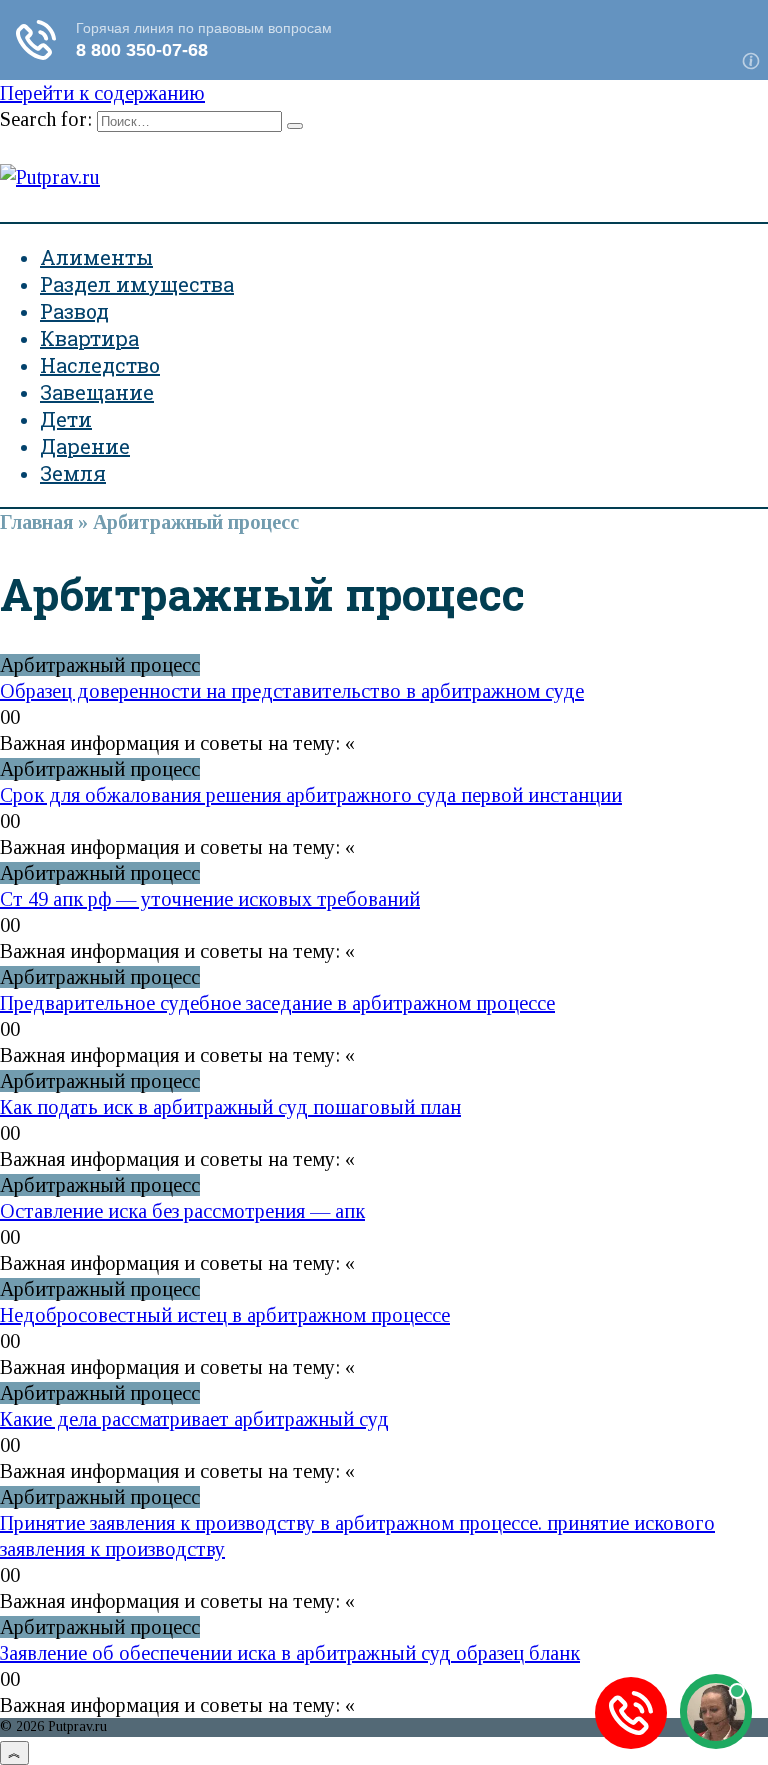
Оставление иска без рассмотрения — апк (182, 1211)
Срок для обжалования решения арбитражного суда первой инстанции (311, 795)
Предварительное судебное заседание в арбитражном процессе (277, 1003)
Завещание (97, 392)
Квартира (89, 338)
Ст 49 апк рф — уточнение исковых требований (210, 899)
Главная (36, 522)
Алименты (96, 257)
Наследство (100, 365)
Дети (66, 419)
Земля (73, 473)
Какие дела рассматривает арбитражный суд (194, 1419)
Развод (74, 311)
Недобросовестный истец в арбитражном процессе (225, 1315)
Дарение (85, 446)
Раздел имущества (137, 284)
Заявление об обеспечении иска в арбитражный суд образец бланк (290, 1653)
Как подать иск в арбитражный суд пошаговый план (230, 1107)
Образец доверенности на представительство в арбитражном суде (292, 691)
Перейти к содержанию (102, 93)
